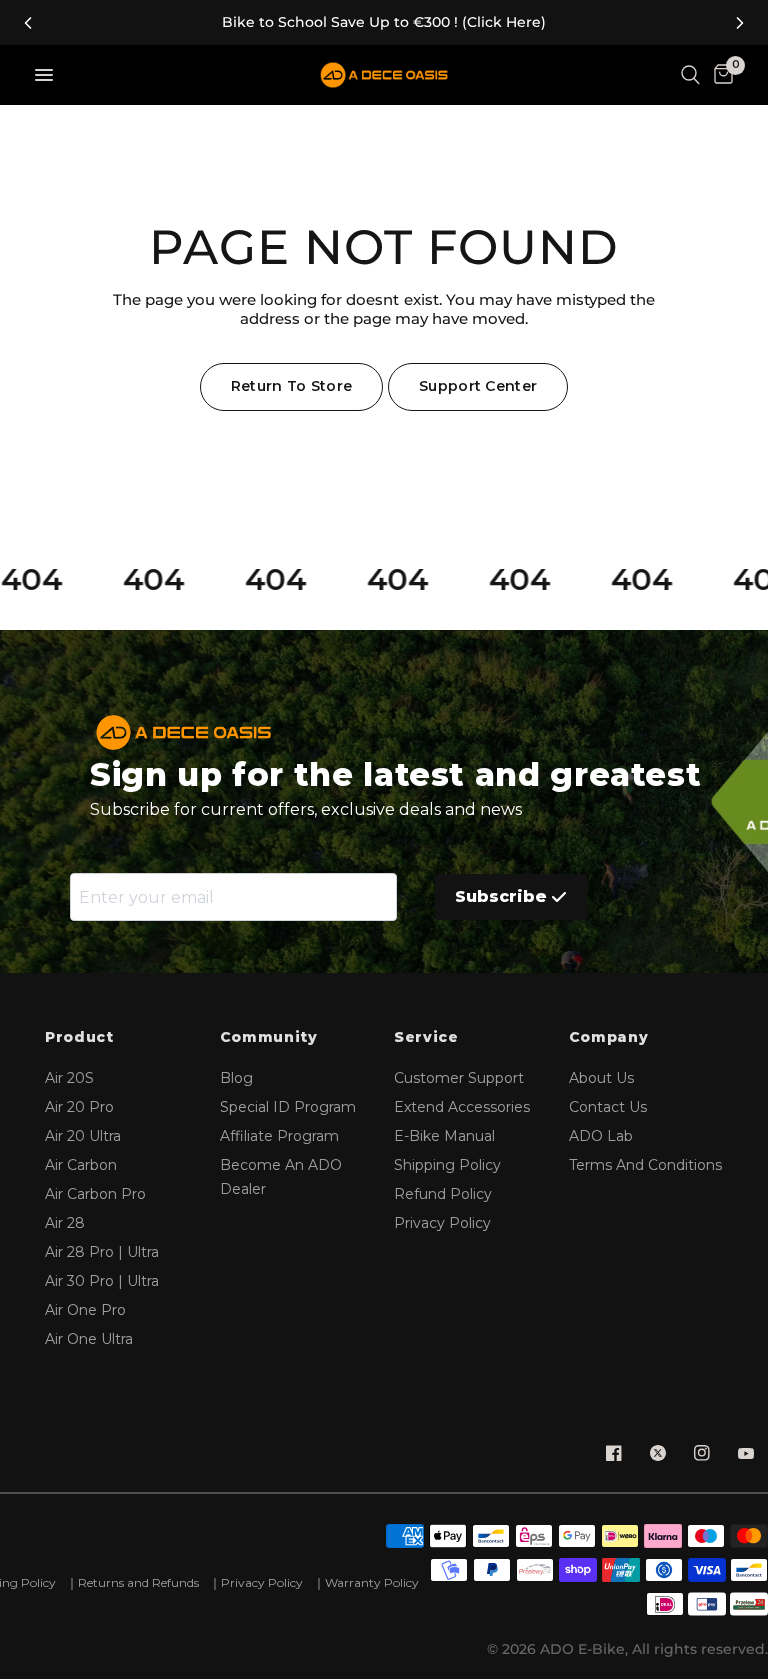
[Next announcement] (740, 23)
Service (426, 1037)
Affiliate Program (279, 1136)
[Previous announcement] (28, 23)
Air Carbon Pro (95, 1194)
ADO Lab (601, 1136)
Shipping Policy (447, 1165)
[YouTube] (746, 1453)
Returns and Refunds (138, 1582)
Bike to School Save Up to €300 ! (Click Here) (384, 22)
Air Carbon (81, 1165)
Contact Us (608, 1107)
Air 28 (65, 1223)
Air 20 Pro (79, 1107)
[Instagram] (702, 1453)
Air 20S (69, 1078)
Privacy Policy (442, 1223)
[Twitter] (658, 1453)
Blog (236, 1078)
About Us (601, 1078)
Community (269, 1037)
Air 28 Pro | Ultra (102, 1252)
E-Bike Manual (444, 1136)
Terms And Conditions (645, 1165)
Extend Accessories (462, 1107)
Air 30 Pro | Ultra (102, 1281)
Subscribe (501, 896)
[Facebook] (614, 1453)
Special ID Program (288, 1107)
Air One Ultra (89, 1339)
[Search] (690, 75)
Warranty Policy (372, 1582)
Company (609, 1037)
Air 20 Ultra (83, 1136)
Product (79, 1037)
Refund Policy (443, 1194)
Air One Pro (85, 1310)
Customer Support (459, 1078)
